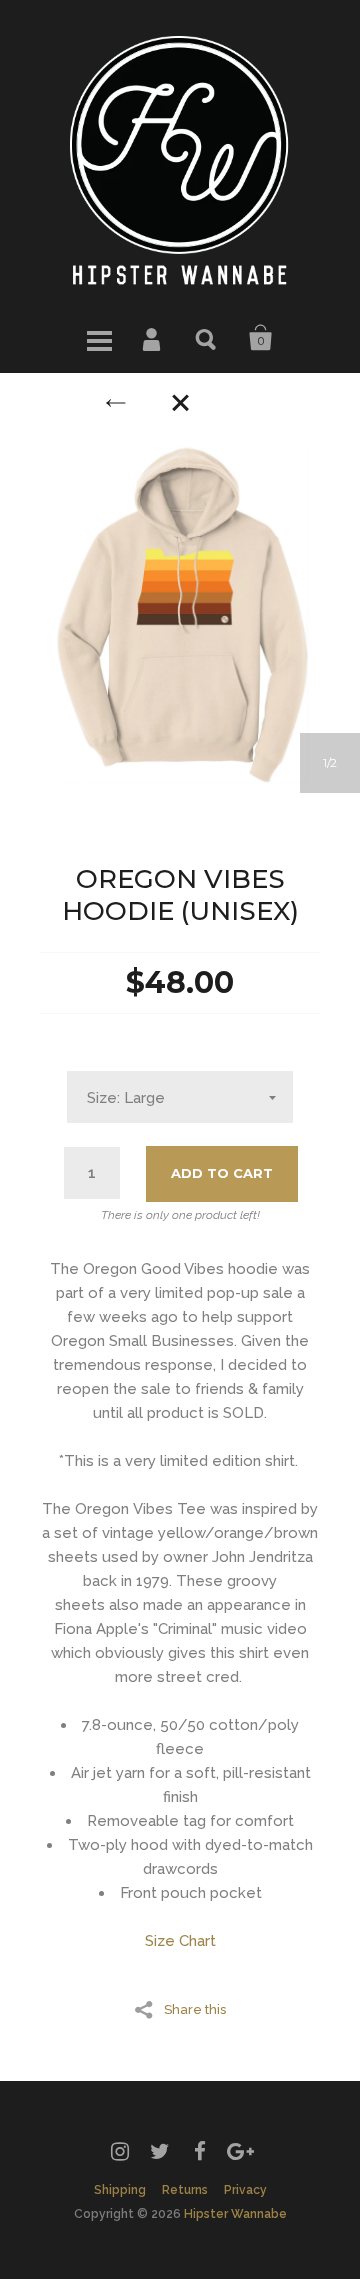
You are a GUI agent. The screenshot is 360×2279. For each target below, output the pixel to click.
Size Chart (180, 1941)
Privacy (245, 2190)
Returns (185, 2190)
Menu (99, 338)
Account (153, 338)
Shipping (120, 2190)
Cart (261, 338)
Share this (195, 2009)
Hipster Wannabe (235, 2214)
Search (207, 338)
